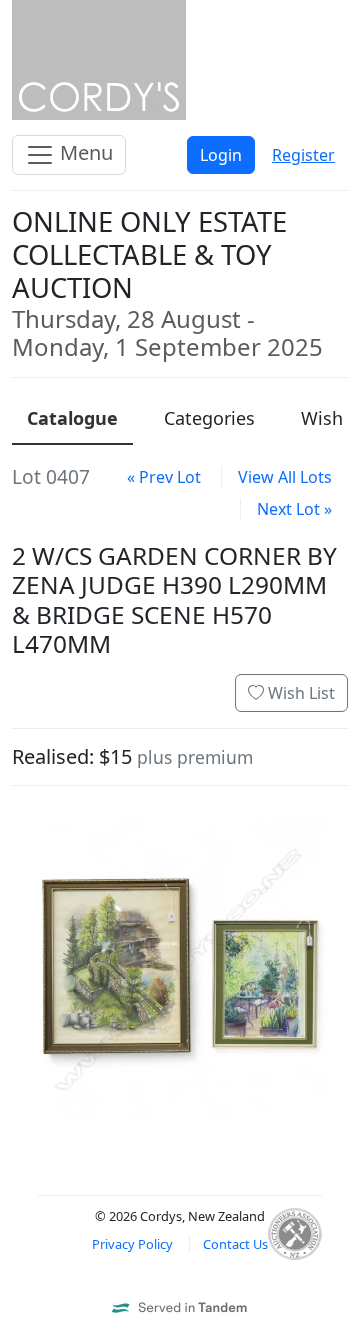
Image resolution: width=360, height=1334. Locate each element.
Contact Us (235, 1244)
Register (303, 155)
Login (221, 155)
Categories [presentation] (209, 418)
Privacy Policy (132, 1244)
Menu (84, 152)
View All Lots (285, 477)
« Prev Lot (164, 477)
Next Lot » (294, 509)
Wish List (299, 693)
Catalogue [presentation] (72, 418)
